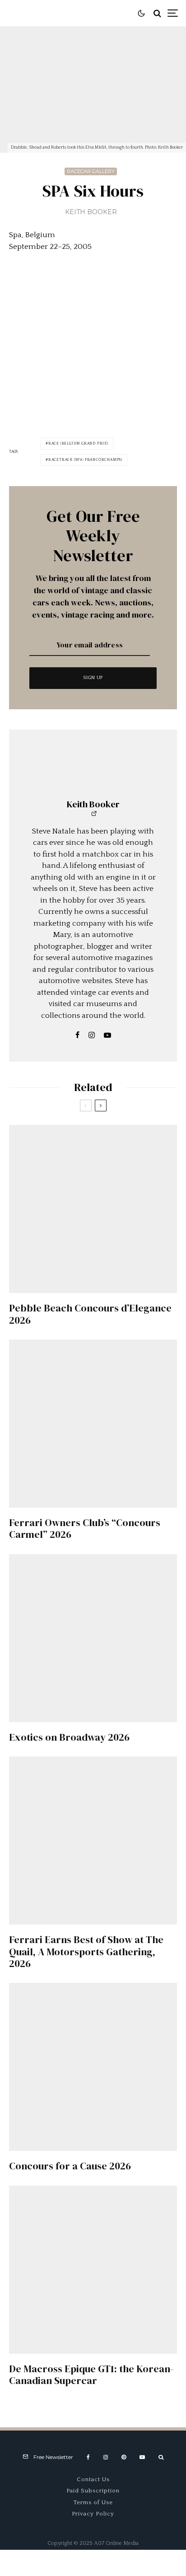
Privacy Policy (93, 2514)
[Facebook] (88, 2457)
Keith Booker (91, 212)
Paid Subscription (93, 2491)
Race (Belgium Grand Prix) (78, 443)
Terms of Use (93, 2502)
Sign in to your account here (114, 1844)
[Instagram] (106, 2457)
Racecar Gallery (91, 171)
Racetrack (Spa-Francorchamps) (85, 460)
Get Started (93, 1807)
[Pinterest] (124, 2457)
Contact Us (93, 2479)
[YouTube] (142, 2457)
